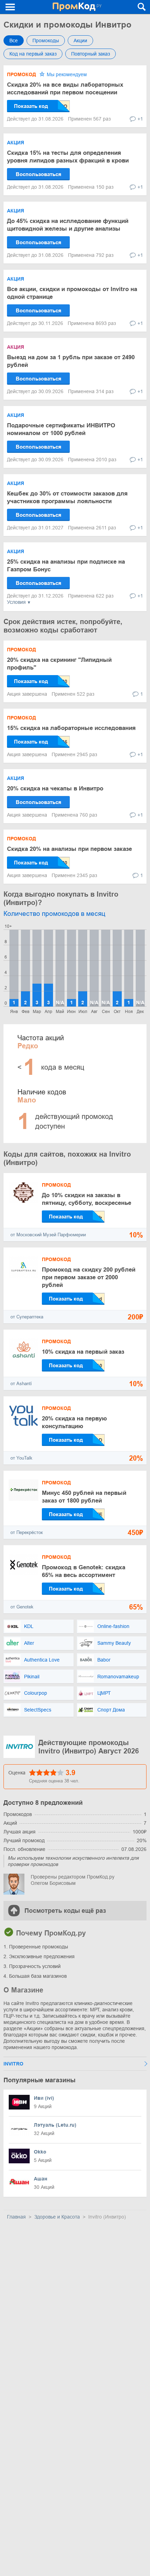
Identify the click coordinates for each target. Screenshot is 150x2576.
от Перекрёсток (27, 1532)
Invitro (13, 2064)
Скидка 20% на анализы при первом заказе (69, 849)
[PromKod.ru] (77, 7)
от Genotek (22, 1607)
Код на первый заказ (33, 54)
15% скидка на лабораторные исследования (71, 728)
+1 (140, 119)
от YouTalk (21, 1458)
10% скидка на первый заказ (83, 1352)
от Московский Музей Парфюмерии (48, 1235)
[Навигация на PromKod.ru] (10, 7)
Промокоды (46, 41)
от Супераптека (27, 1317)
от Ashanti (21, 1384)
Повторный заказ (91, 54)
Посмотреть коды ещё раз (65, 1911)
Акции (80, 41)
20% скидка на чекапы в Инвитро (55, 788)
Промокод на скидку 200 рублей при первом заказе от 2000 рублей (89, 1277)
